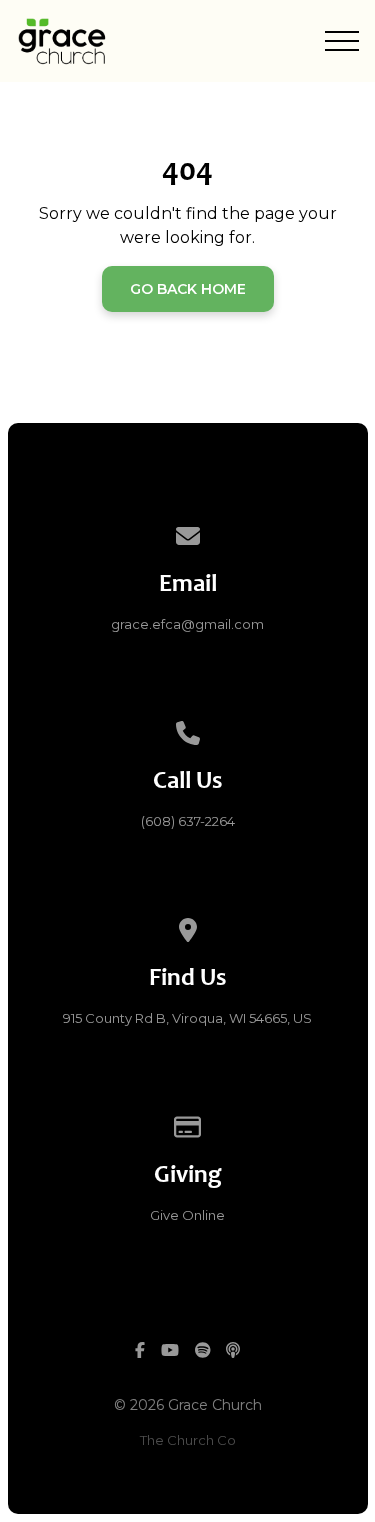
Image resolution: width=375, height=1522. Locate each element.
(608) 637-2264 (188, 821)
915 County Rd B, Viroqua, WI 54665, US (187, 1018)
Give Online (187, 1215)
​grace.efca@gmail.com (187, 624)
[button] (342, 41)
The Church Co (188, 1440)
